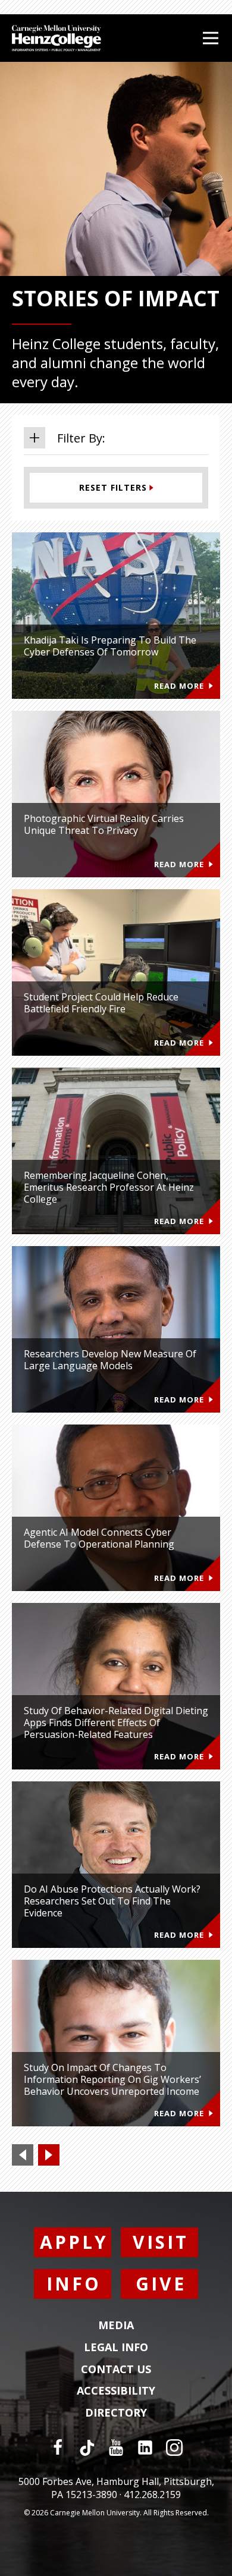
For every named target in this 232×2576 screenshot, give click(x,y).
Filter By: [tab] (81, 438)
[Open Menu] (211, 38)
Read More (179, 686)
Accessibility (116, 2391)
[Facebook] (58, 2448)
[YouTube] (116, 2448)
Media (116, 2326)
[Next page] (49, 2155)
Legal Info (116, 2348)
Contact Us (116, 2370)
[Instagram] (174, 2448)
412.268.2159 (152, 2495)
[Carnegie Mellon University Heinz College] (57, 40)
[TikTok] (87, 2448)
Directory (116, 2413)
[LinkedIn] (145, 2448)
